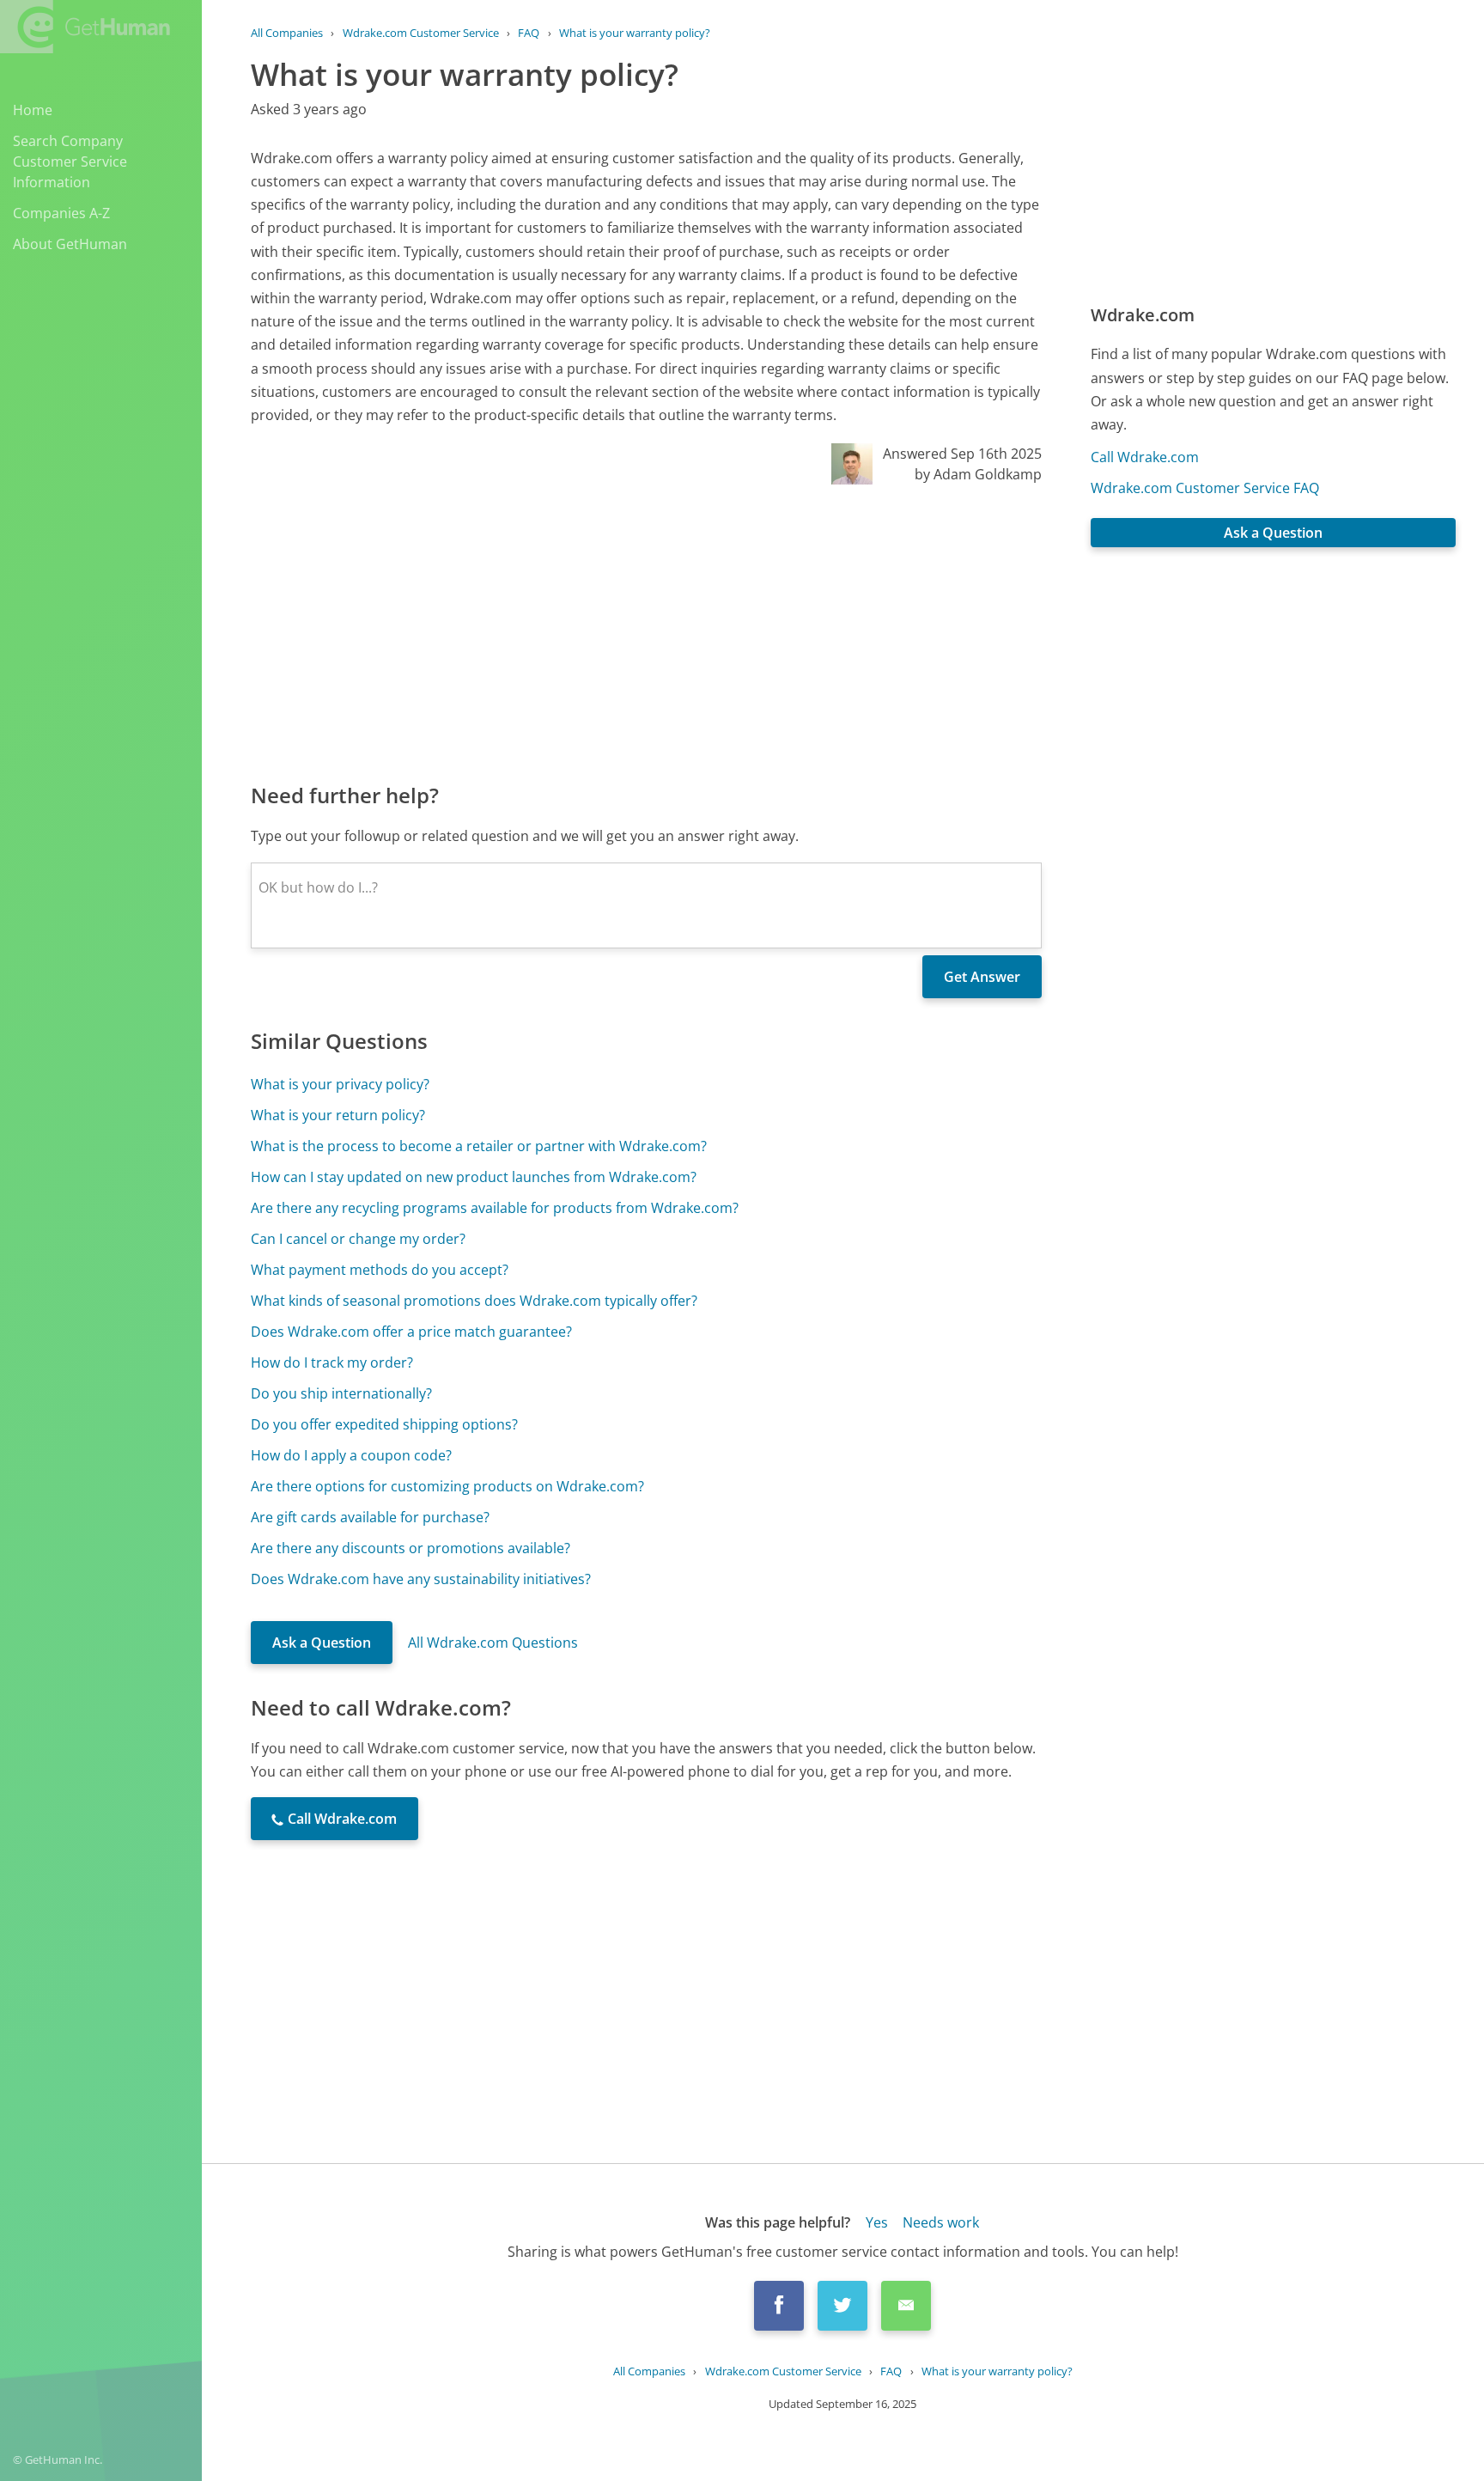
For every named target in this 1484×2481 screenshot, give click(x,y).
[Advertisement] (646, 632)
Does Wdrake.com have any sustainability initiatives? (421, 1579)
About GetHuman (70, 244)
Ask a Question (322, 1643)
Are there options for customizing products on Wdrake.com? (447, 1486)
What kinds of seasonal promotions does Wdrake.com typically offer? (474, 1301)
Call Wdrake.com (1145, 457)
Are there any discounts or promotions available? (411, 1548)
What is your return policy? (338, 1115)
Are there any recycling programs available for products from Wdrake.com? (495, 1208)
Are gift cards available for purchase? (370, 1517)
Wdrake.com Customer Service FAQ (1205, 488)
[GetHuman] (85, 27)
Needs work (941, 2222)
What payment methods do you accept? (380, 1270)
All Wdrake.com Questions (493, 1643)
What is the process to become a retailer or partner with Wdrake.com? (479, 1146)
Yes (877, 2222)
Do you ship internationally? (341, 1393)
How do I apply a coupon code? (351, 1455)
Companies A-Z (61, 213)
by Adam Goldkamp (978, 474)
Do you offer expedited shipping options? (384, 1424)
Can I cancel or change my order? (358, 1239)
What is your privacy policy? (340, 1084)
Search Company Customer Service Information (70, 162)
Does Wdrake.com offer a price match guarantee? (411, 1332)
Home (33, 110)
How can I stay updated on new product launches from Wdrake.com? (474, 1177)
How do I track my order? (332, 1362)
